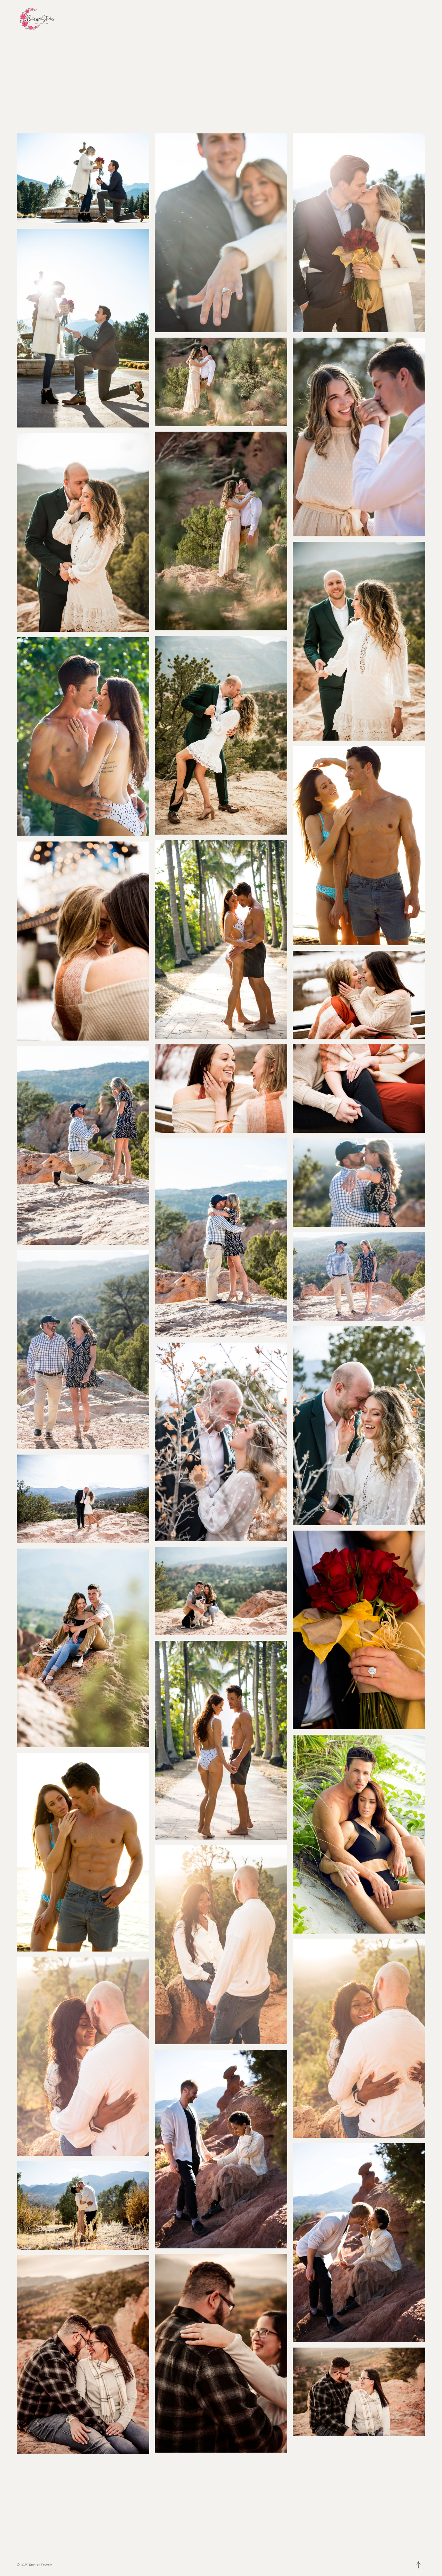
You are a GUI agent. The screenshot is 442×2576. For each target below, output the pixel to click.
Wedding (98, 22)
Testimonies (125, 22)
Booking (107, 22)
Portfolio (89, 22)
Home (72, 22)
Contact (116, 22)
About (80, 22)
